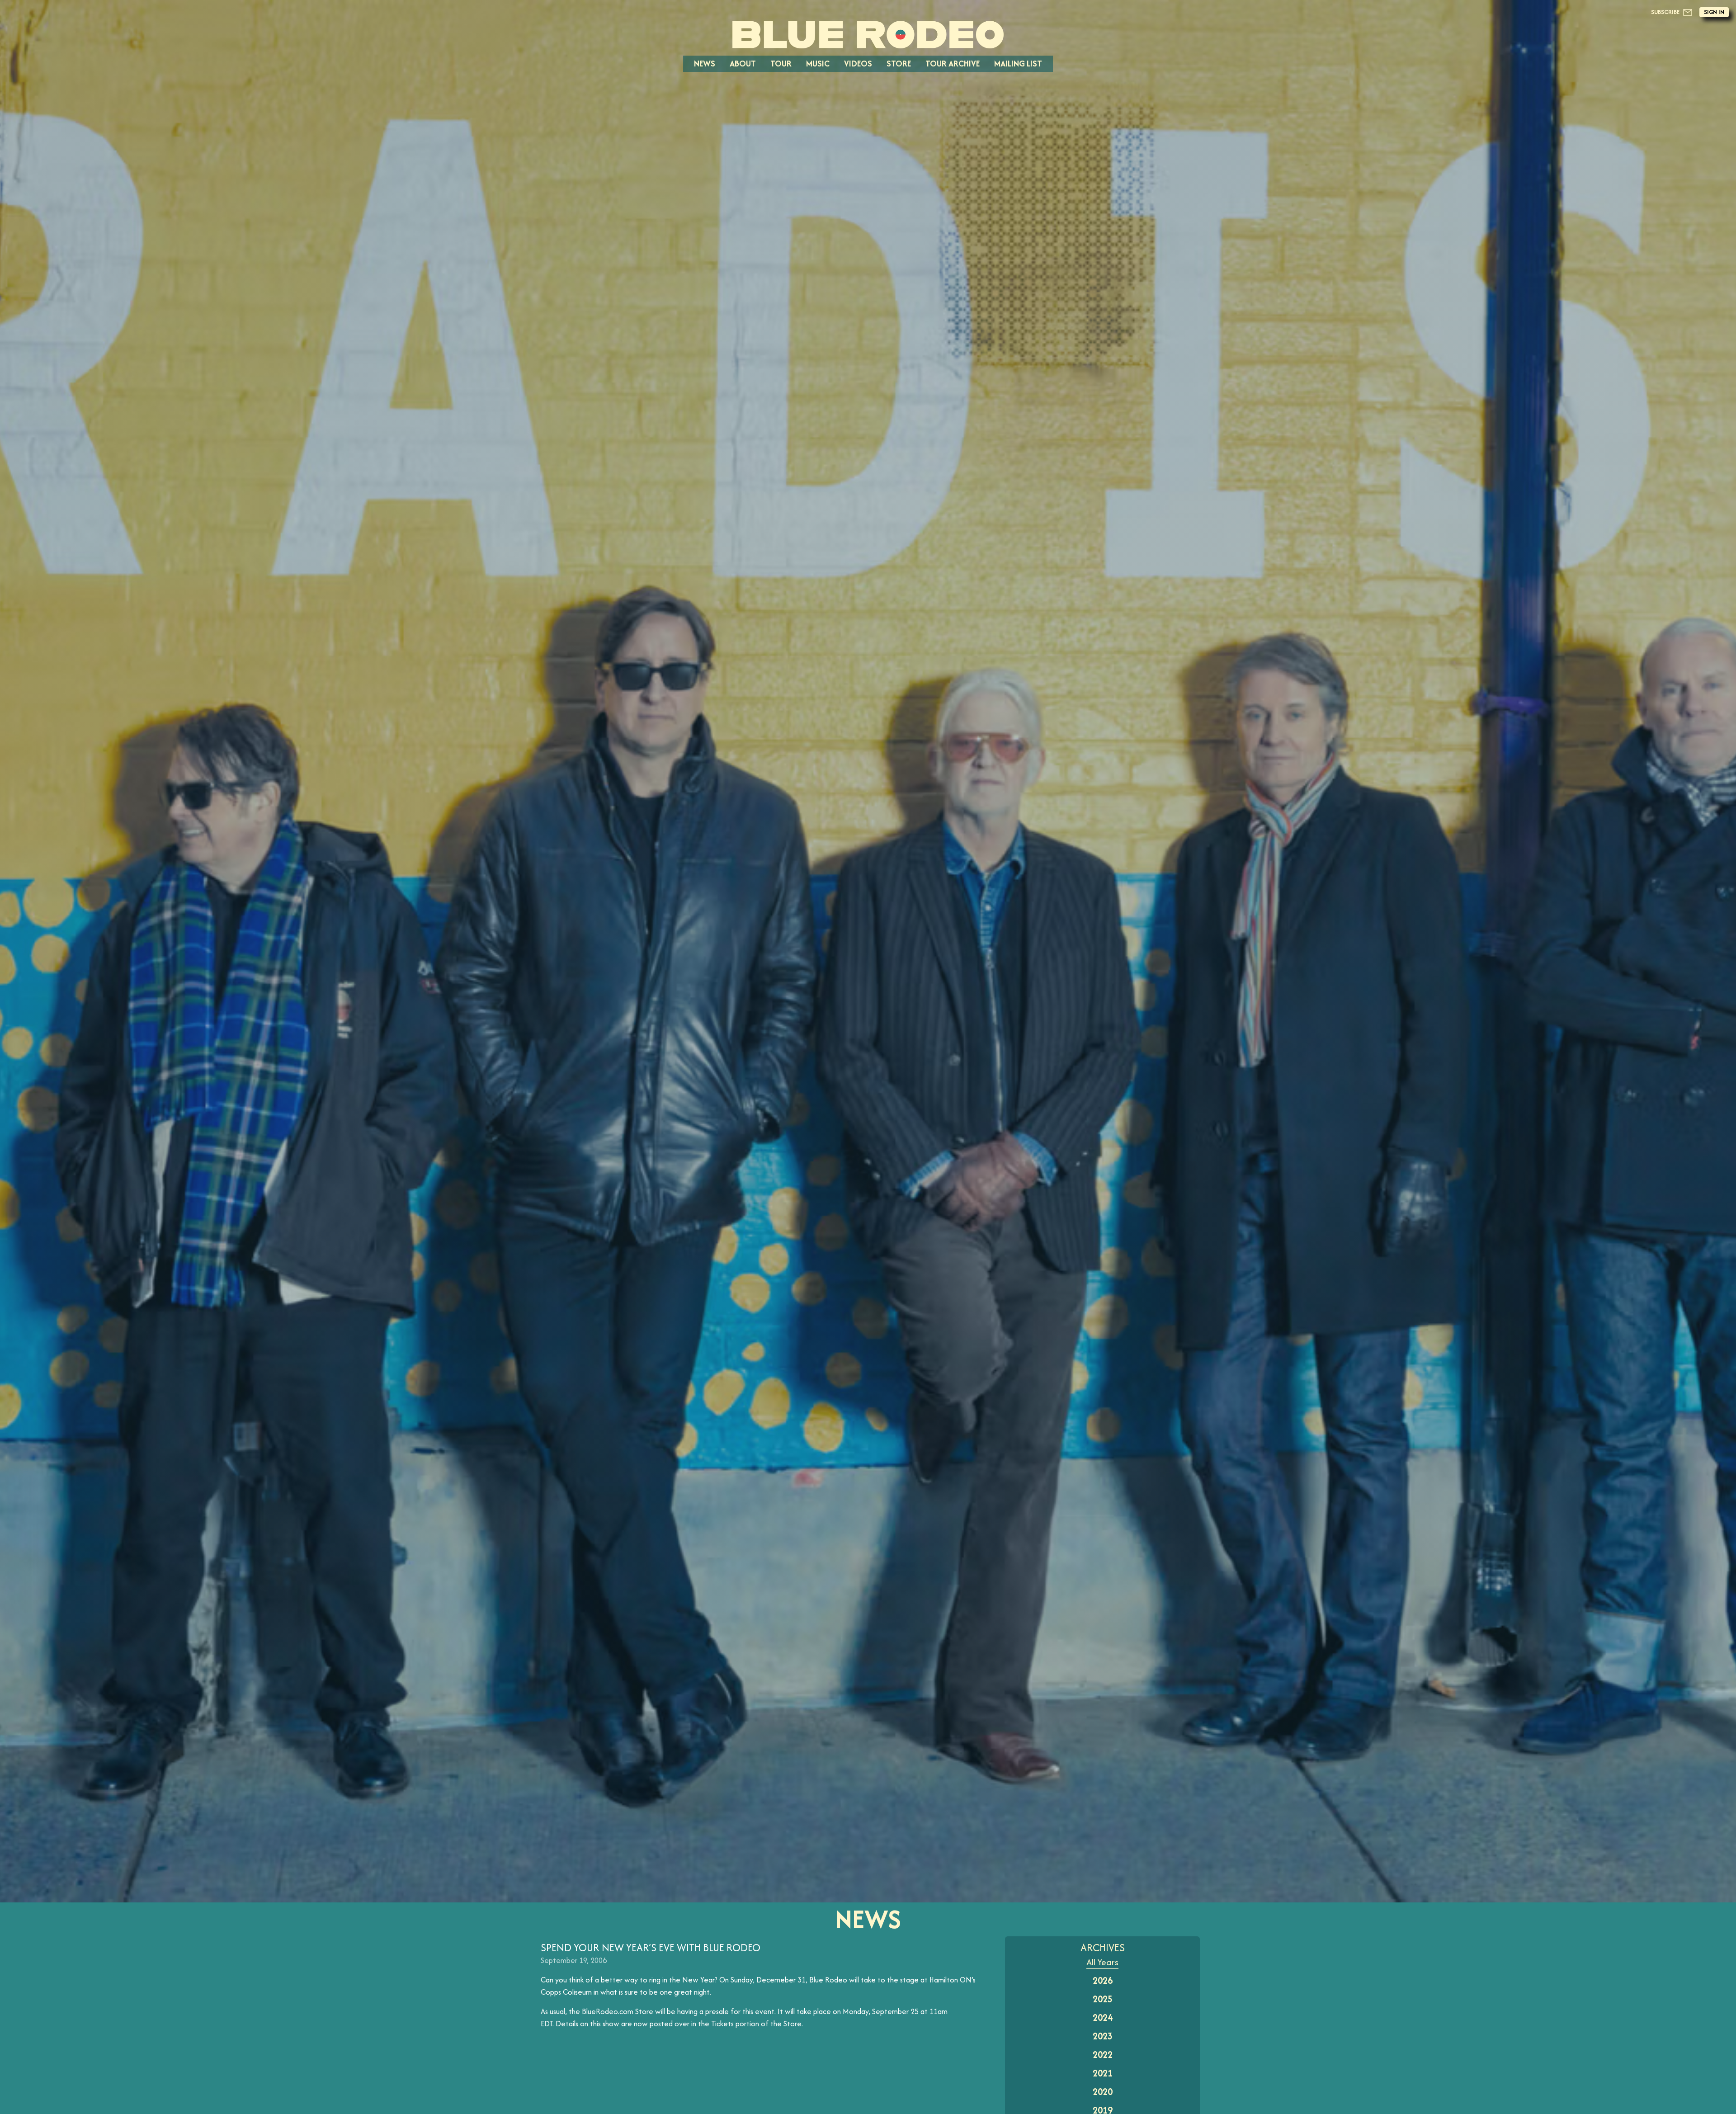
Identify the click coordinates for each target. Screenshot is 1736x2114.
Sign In (1714, 12)
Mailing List (1018, 64)
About (743, 64)
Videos (858, 64)
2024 (1103, 2017)
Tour (781, 64)
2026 (1103, 1980)
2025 (1103, 1999)
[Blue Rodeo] (868, 35)
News (705, 64)
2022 (1103, 2055)
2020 (1103, 2092)
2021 (1103, 2073)
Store (899, 64)
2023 (1103, 2036)
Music (818, 64)
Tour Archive (953, 64)
